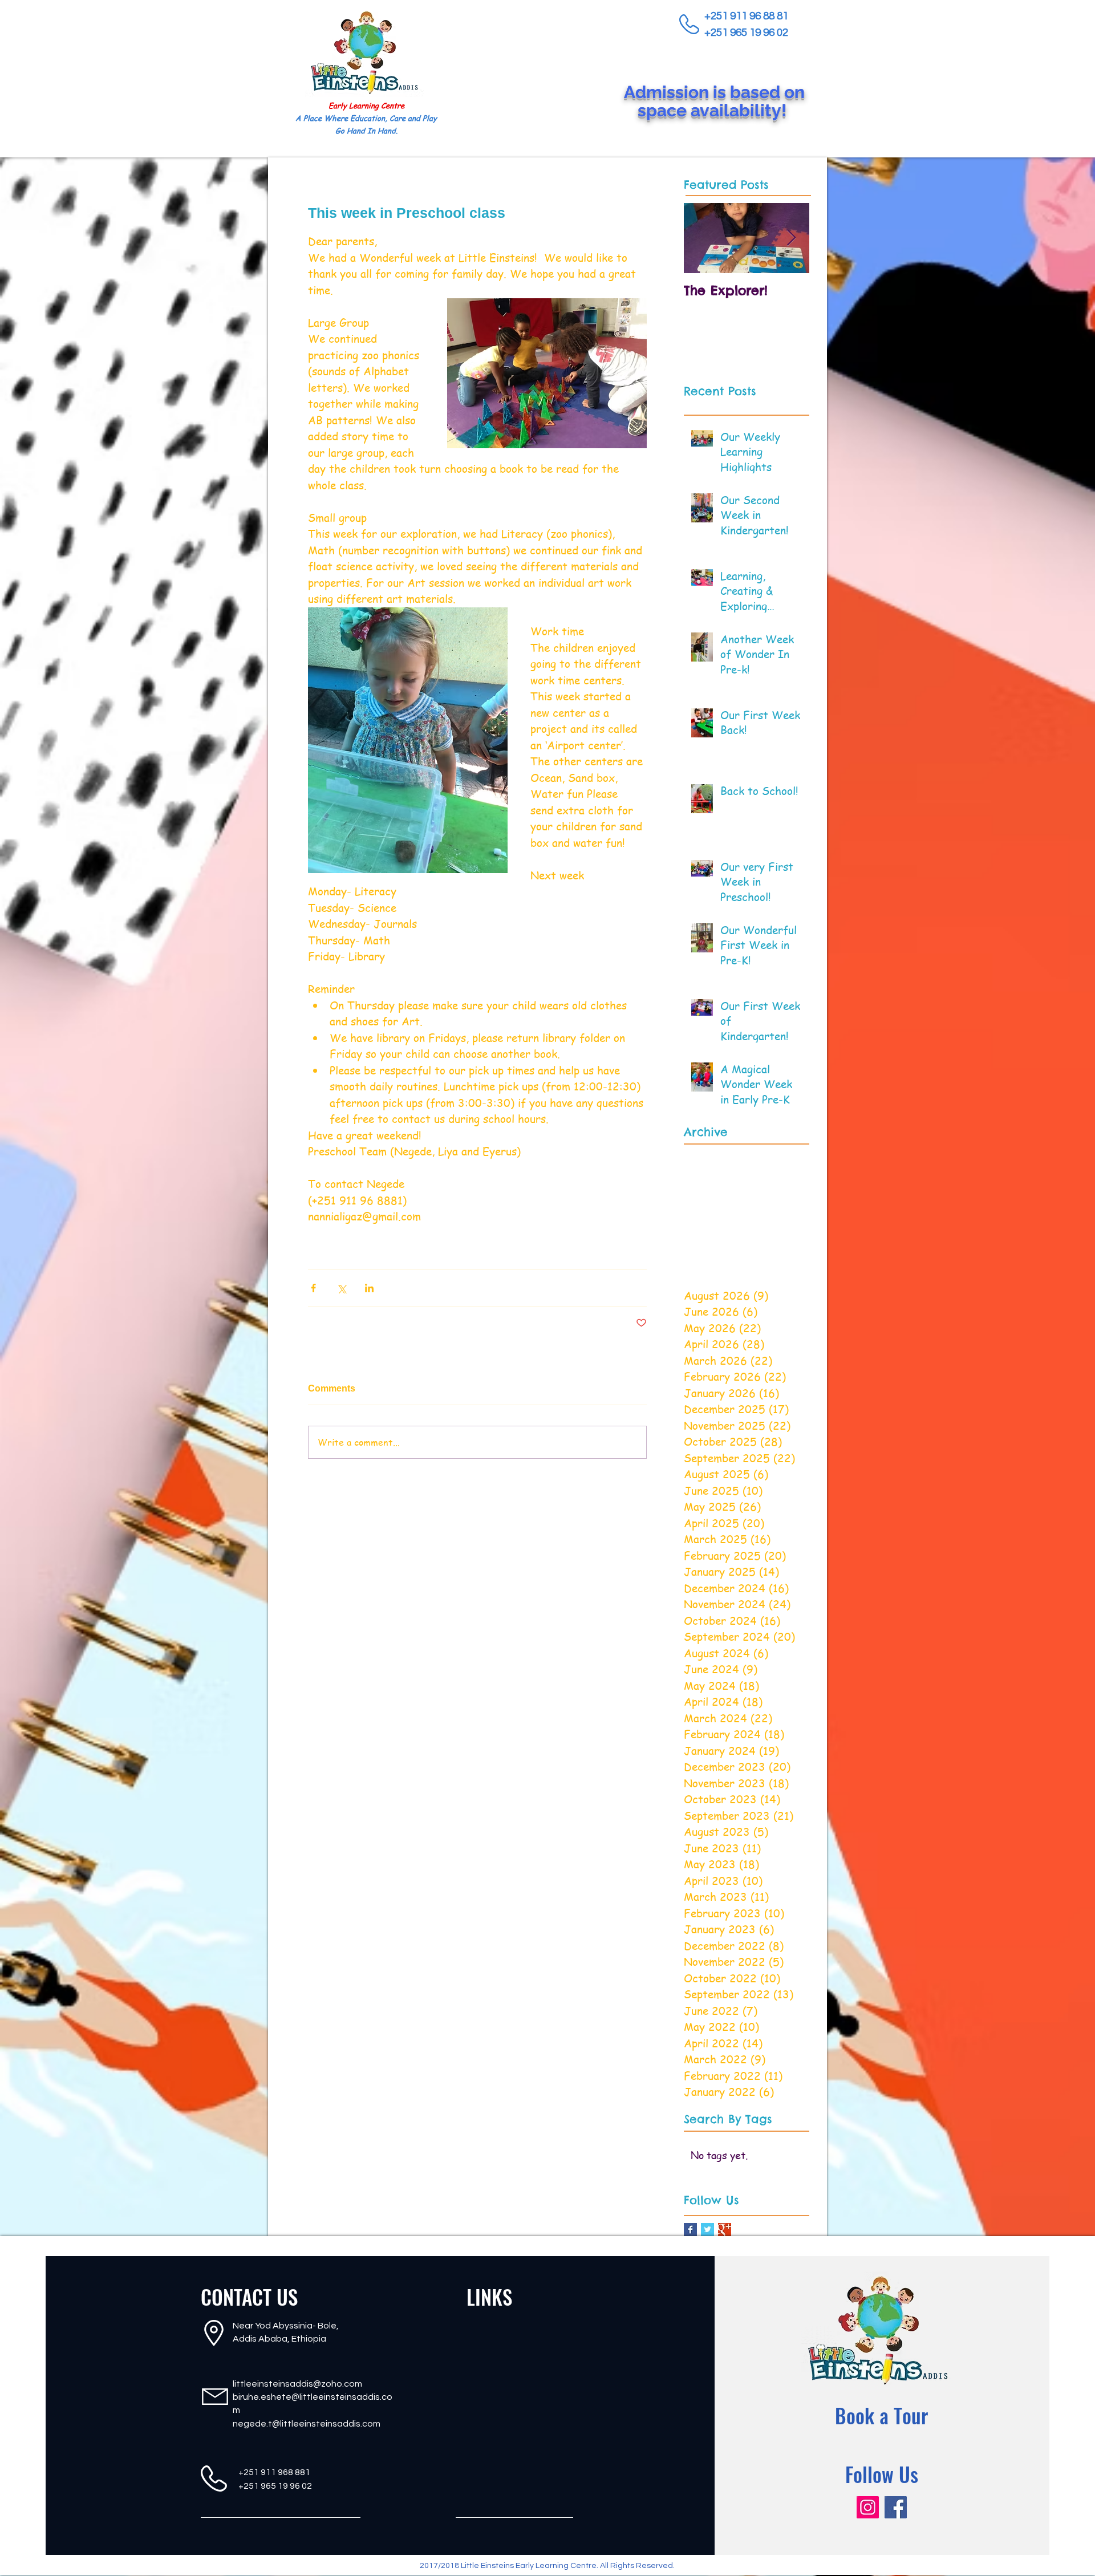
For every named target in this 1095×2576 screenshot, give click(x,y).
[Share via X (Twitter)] (341, 1288)
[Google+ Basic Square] (725, 2230)
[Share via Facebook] (313, 1288)
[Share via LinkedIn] (369, 1288)
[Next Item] (791, 238)
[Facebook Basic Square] (690, 2230)
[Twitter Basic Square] (707, 2230)
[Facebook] (896, 2507)
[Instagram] (868, 2507)
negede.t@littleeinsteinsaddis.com (307, 2424)
